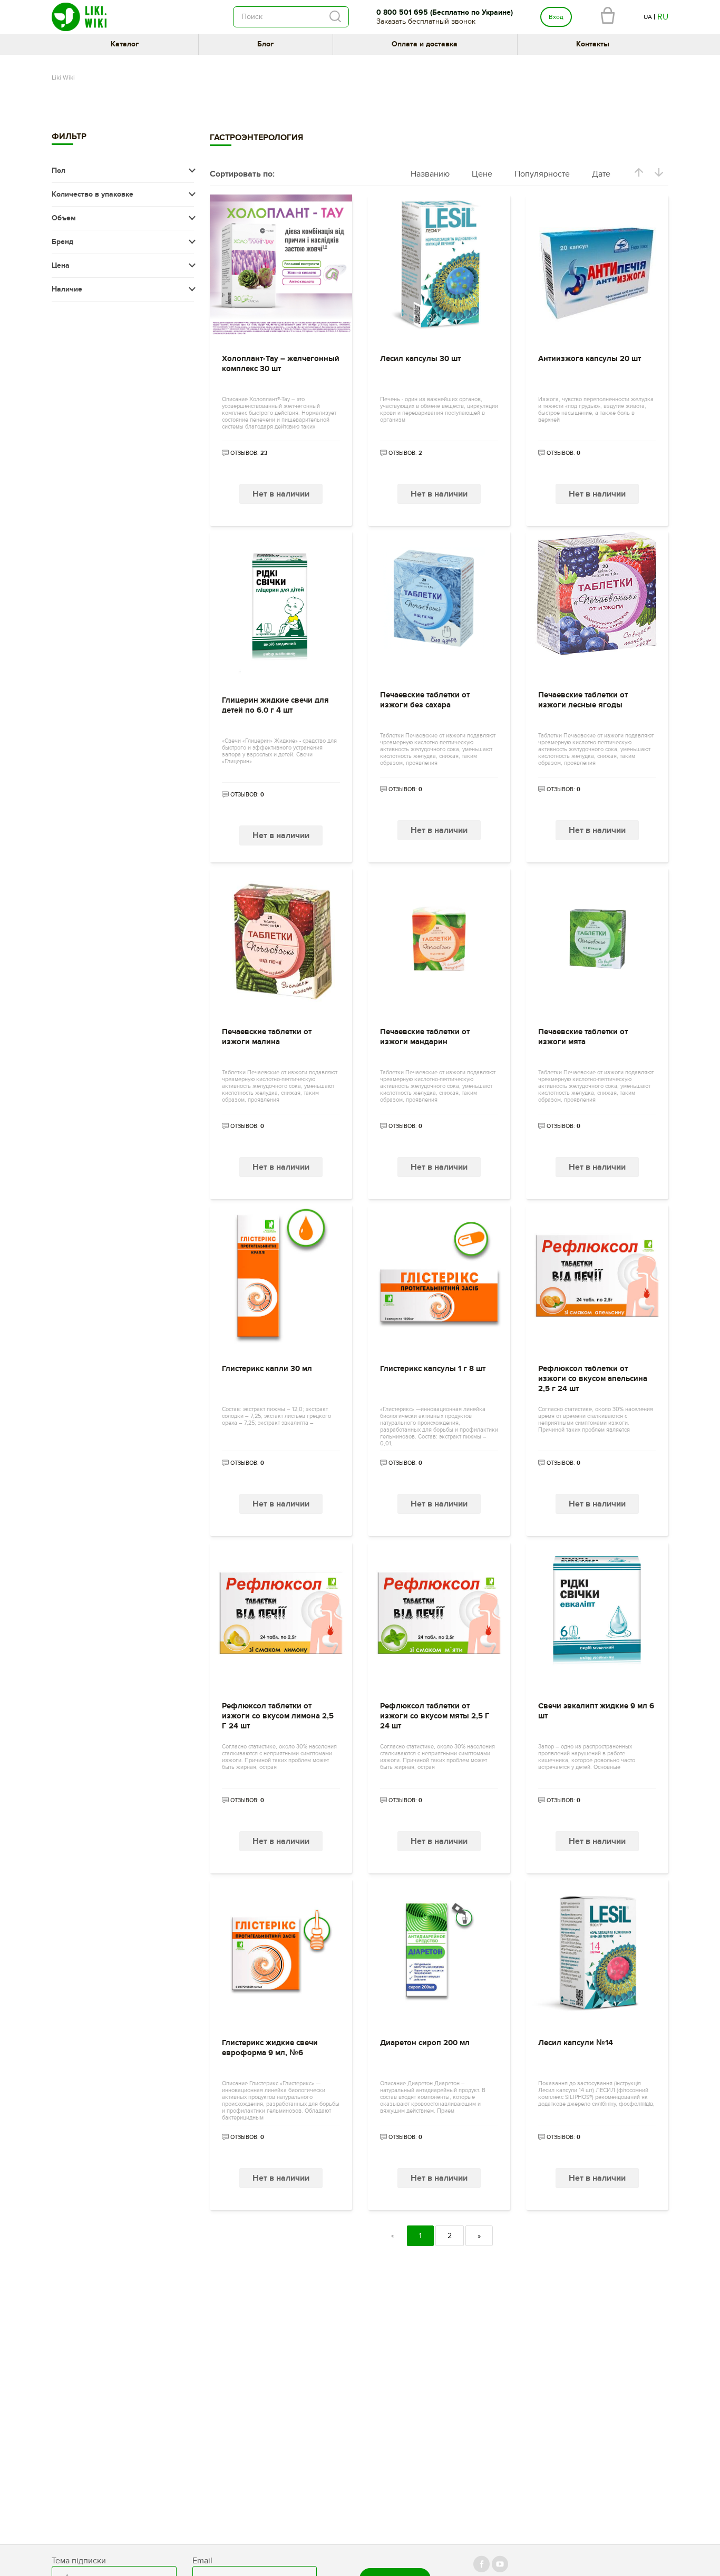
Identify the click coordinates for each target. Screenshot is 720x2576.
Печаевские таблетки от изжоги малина (267, 1037)
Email (202, 2561)
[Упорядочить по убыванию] (659, 174)
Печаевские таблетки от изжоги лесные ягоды (583, 700)
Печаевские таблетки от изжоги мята (583, 1037)
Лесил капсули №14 (576, 2043)
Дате (601, 174)
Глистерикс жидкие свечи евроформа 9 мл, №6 (270, 2048)
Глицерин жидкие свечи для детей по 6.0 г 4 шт (275, 705)
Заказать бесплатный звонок (426, 21)
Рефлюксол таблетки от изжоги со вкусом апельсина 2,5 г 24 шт (593, 1379)
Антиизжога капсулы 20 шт (590, 359)
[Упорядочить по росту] (639, 174)
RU (663, 17)
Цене (482, 174)
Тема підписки (79, 2561)
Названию (430, 174)
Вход (556, 17)
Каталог (125, 44)
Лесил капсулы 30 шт (420, 359)
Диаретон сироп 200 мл (425, 2043)
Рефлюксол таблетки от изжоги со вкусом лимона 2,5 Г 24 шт (278, 1716)
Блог (265, 44)
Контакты (593, 44)
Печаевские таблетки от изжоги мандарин (425, 1037)
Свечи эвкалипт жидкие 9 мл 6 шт (596, 1711)
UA (648, 17)
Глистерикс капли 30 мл (267, 1369)
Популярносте (542, 174)
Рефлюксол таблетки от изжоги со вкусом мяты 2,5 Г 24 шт (435, 1716)
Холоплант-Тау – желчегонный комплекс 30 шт (281, 364)
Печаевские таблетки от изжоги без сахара (425, 700)
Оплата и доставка (425, 44)
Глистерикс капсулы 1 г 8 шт (433, 1369)
